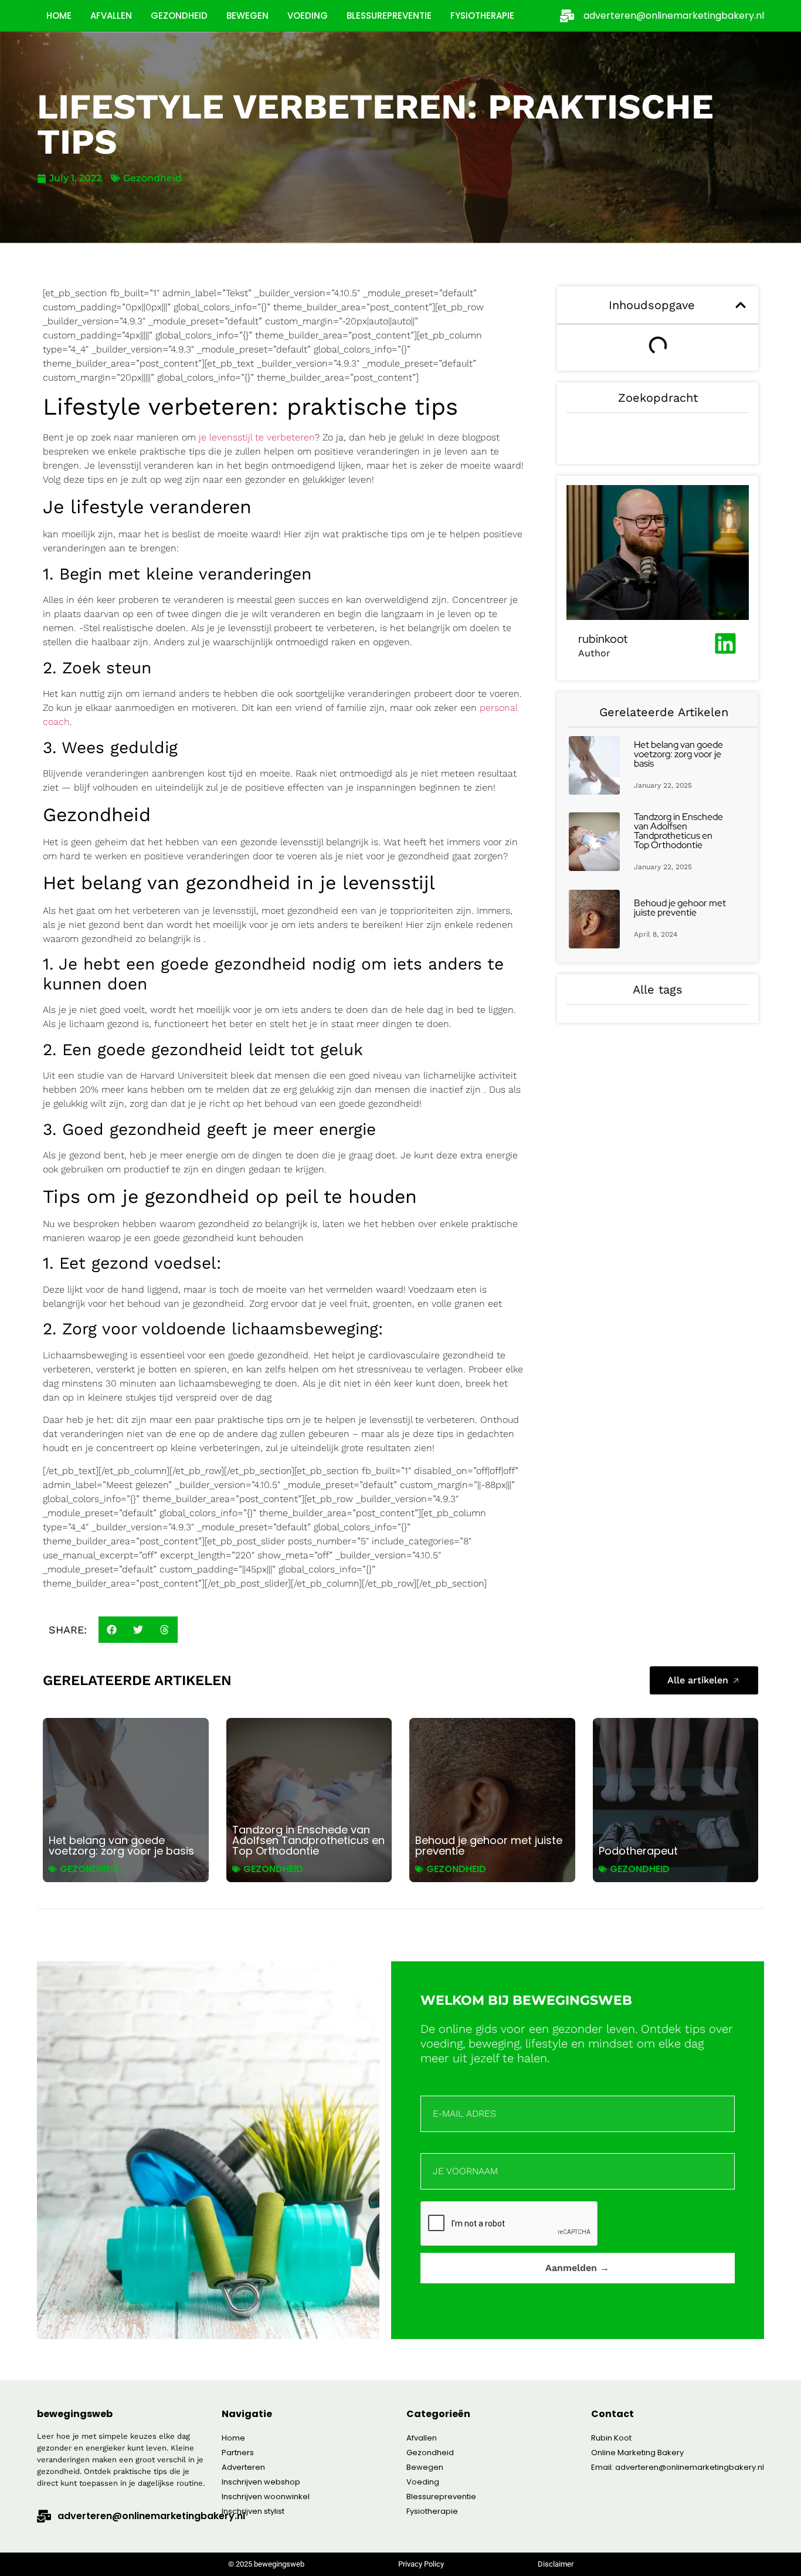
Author (594, 653)
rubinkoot (603, 639)
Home (59, 16)
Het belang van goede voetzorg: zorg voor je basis (678, 754)
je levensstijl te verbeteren (257, 437)
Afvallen (111, 16)
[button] (112, 1630)
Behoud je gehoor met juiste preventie (680, 908)
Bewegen (247, 16)
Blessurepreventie (389, 16)
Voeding (308, 16)
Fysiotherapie (482, 16)
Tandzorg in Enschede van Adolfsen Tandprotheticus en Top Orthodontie (678, 831)
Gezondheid (179, 16)
